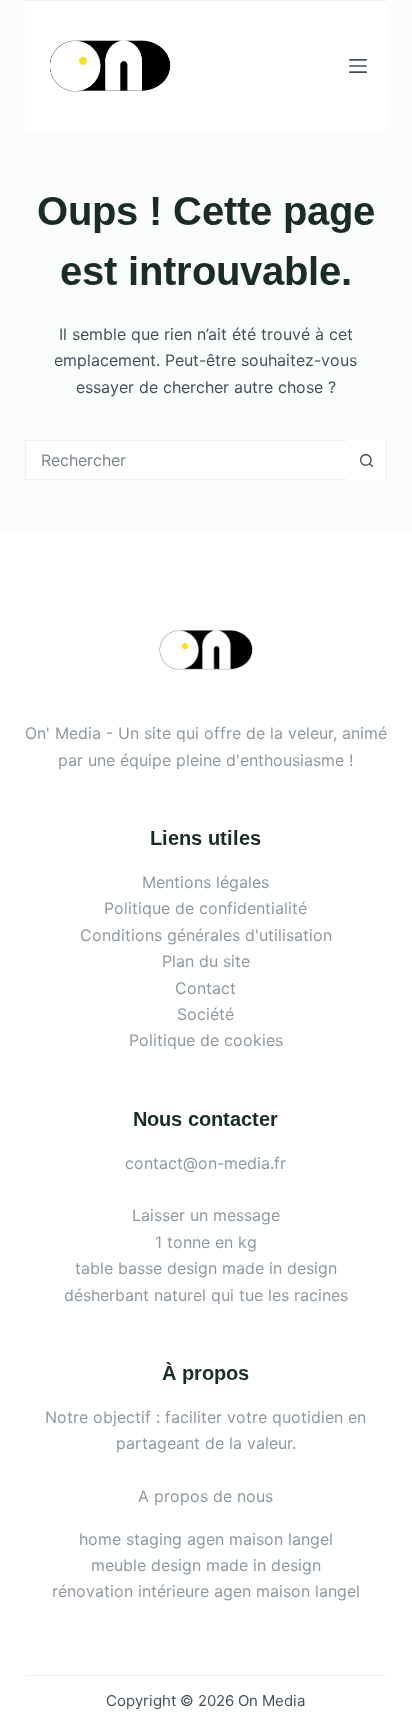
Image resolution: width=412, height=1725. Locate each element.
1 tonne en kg (206, 1242)
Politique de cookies (206, 1040)
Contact (205, 988)
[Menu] (358, 66)
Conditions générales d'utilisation (206, 935)
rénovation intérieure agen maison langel (206, 1591)
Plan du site (206, 961)
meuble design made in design (206, 1565)
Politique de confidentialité (205, 908)
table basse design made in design (206, 1268)
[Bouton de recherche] (366, 460)
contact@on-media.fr (205, 1163)
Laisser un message (206, 1215)
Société (205, 1014)
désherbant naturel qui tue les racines (206, 1295)
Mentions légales (205, 882)
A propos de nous (205, 1496)
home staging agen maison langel (206, 1539)
